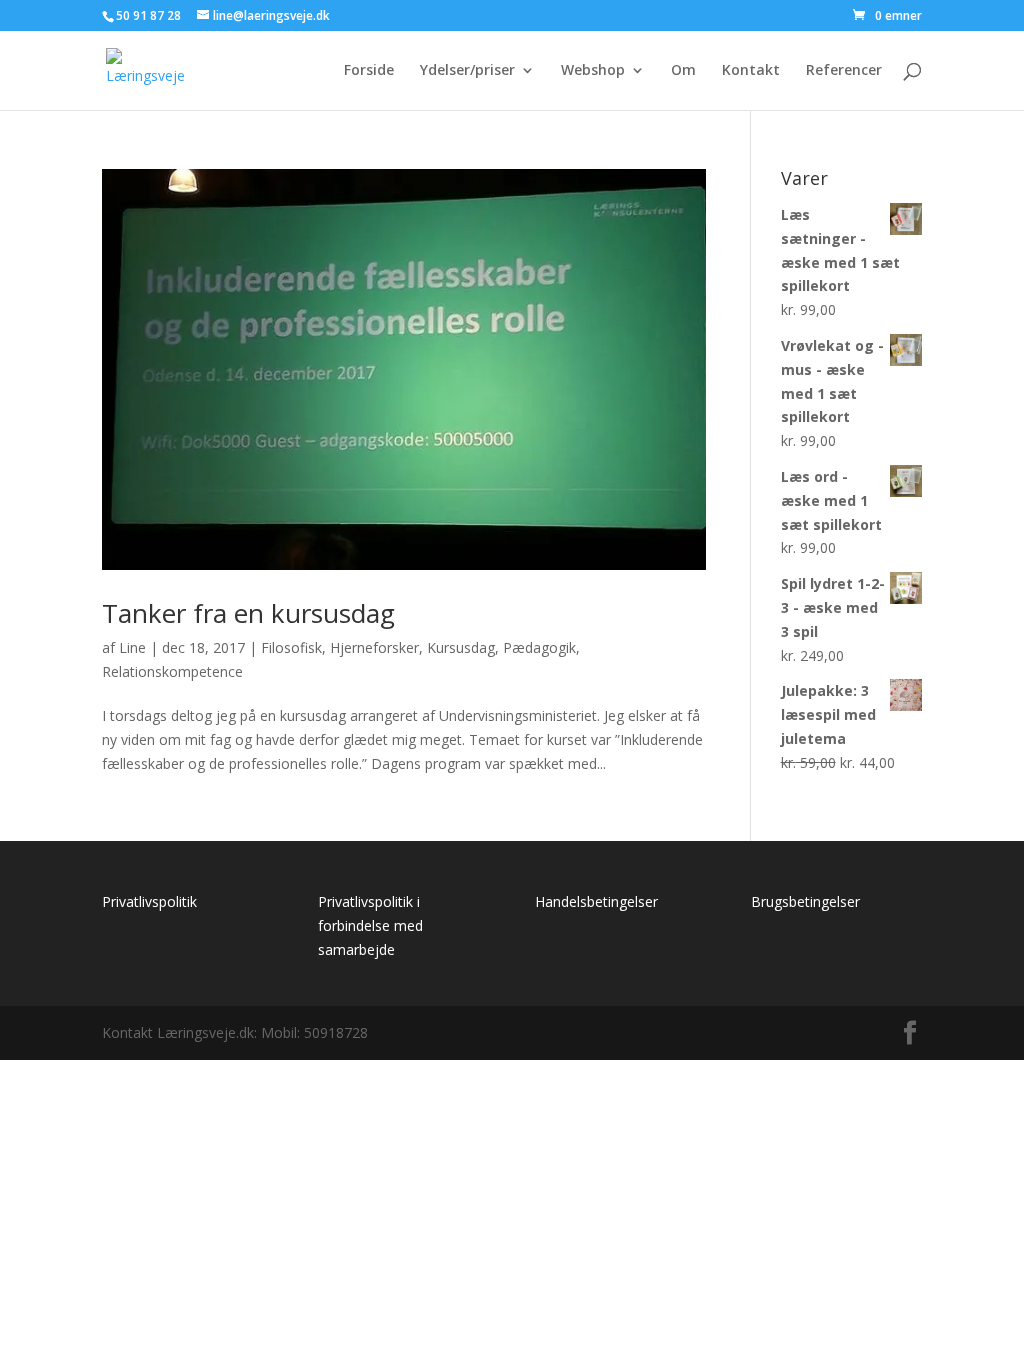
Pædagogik (539, 647)
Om (683, 71)
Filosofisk (291, 647)
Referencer (844, 71)
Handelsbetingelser (596, 901)
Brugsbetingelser (805, 901)
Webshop (593, 71)
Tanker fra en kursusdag (248, 613)
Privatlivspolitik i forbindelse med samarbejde (370, 925)
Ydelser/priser (467, 71)
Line (132, 647)
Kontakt (751, 71)
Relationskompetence (172, 671)
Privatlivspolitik (149, 901)
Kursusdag (461, 647)
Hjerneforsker (374, 647)
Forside (369, 71)
